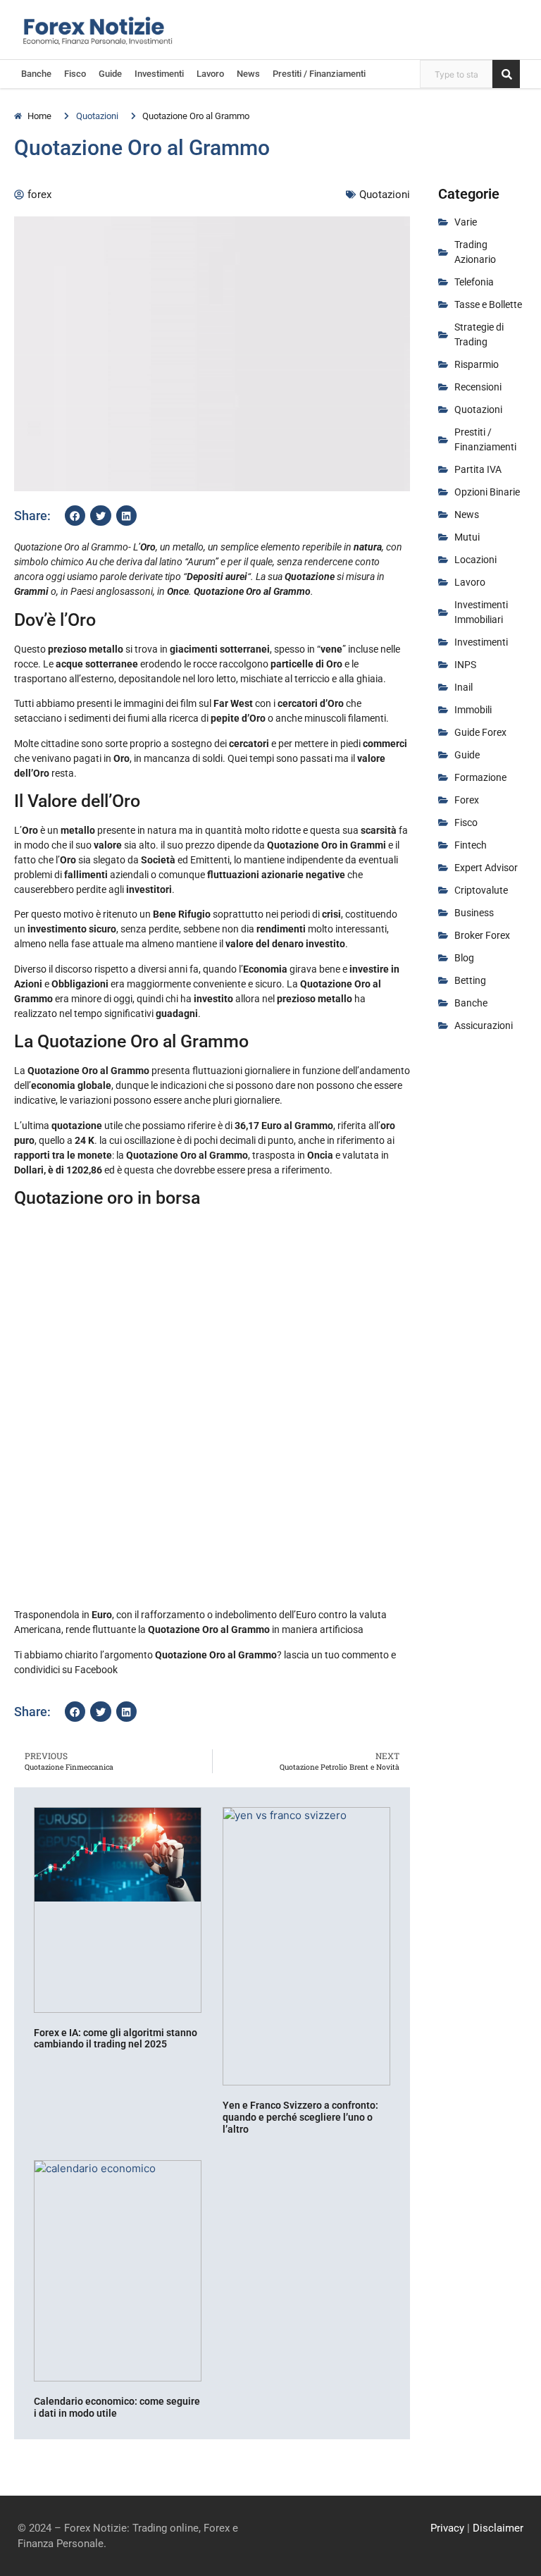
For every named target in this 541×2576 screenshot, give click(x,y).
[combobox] (456, 74)
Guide (110, 74)
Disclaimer (498, 2528)
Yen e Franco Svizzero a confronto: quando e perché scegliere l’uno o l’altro (300, 2117)
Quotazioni (97, 116)
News (248, 74)
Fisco (75, 74)
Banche (36, 74)
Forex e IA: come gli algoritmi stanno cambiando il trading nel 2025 (116, 2039)
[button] (75, 516)
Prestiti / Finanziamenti (319, 74)
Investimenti (159, 74)
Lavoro (210, 74)
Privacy (447, 2528)
